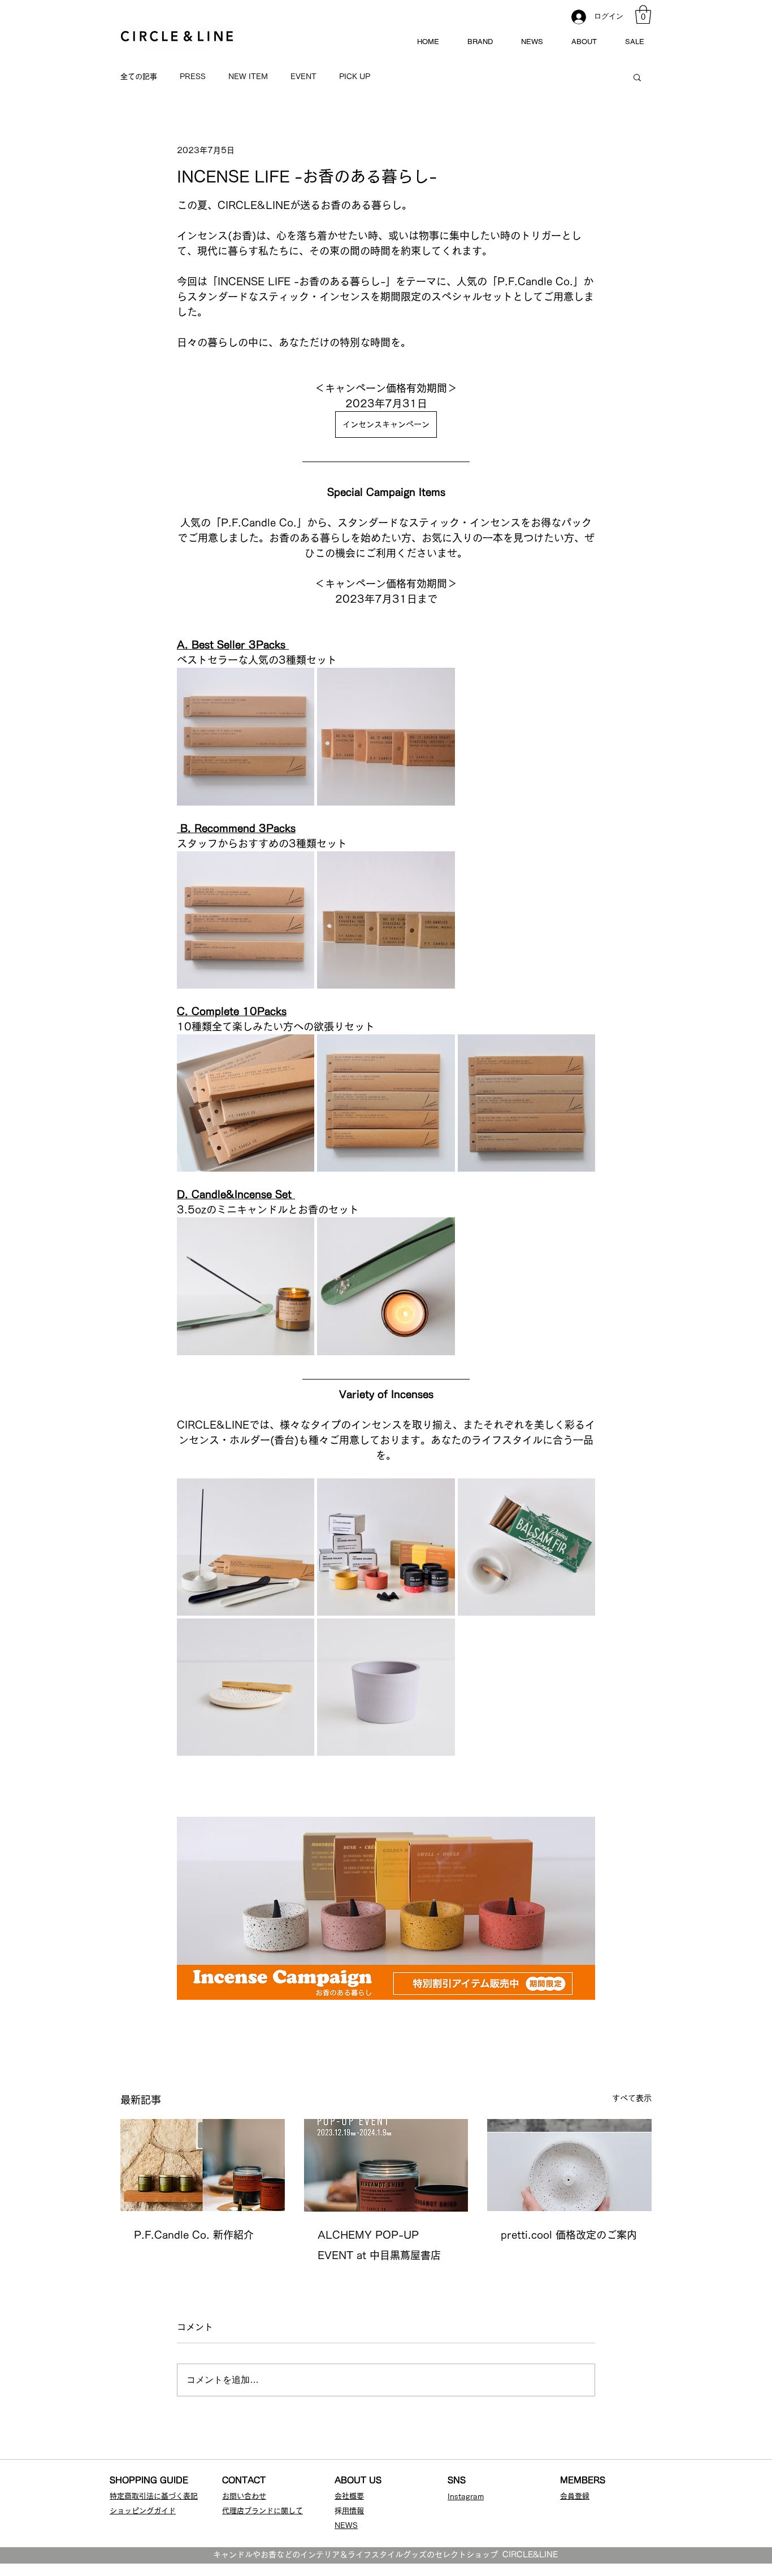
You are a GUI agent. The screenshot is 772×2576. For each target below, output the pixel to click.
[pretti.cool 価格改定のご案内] (569, 2165)
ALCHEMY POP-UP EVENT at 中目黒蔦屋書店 (379, 2245)
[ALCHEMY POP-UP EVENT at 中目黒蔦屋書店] (386, 2165)
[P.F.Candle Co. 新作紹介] (203, 2165)
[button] (643, 14)
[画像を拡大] (300, 682)
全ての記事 (139, 77)
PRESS (193, 77)
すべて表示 (632, 2098)
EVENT (303, 77)
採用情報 (353, 2511)
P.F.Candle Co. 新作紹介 (194, 2235)
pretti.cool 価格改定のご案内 (569, 2235)
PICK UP (355, 77)
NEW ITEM (248, 77)
